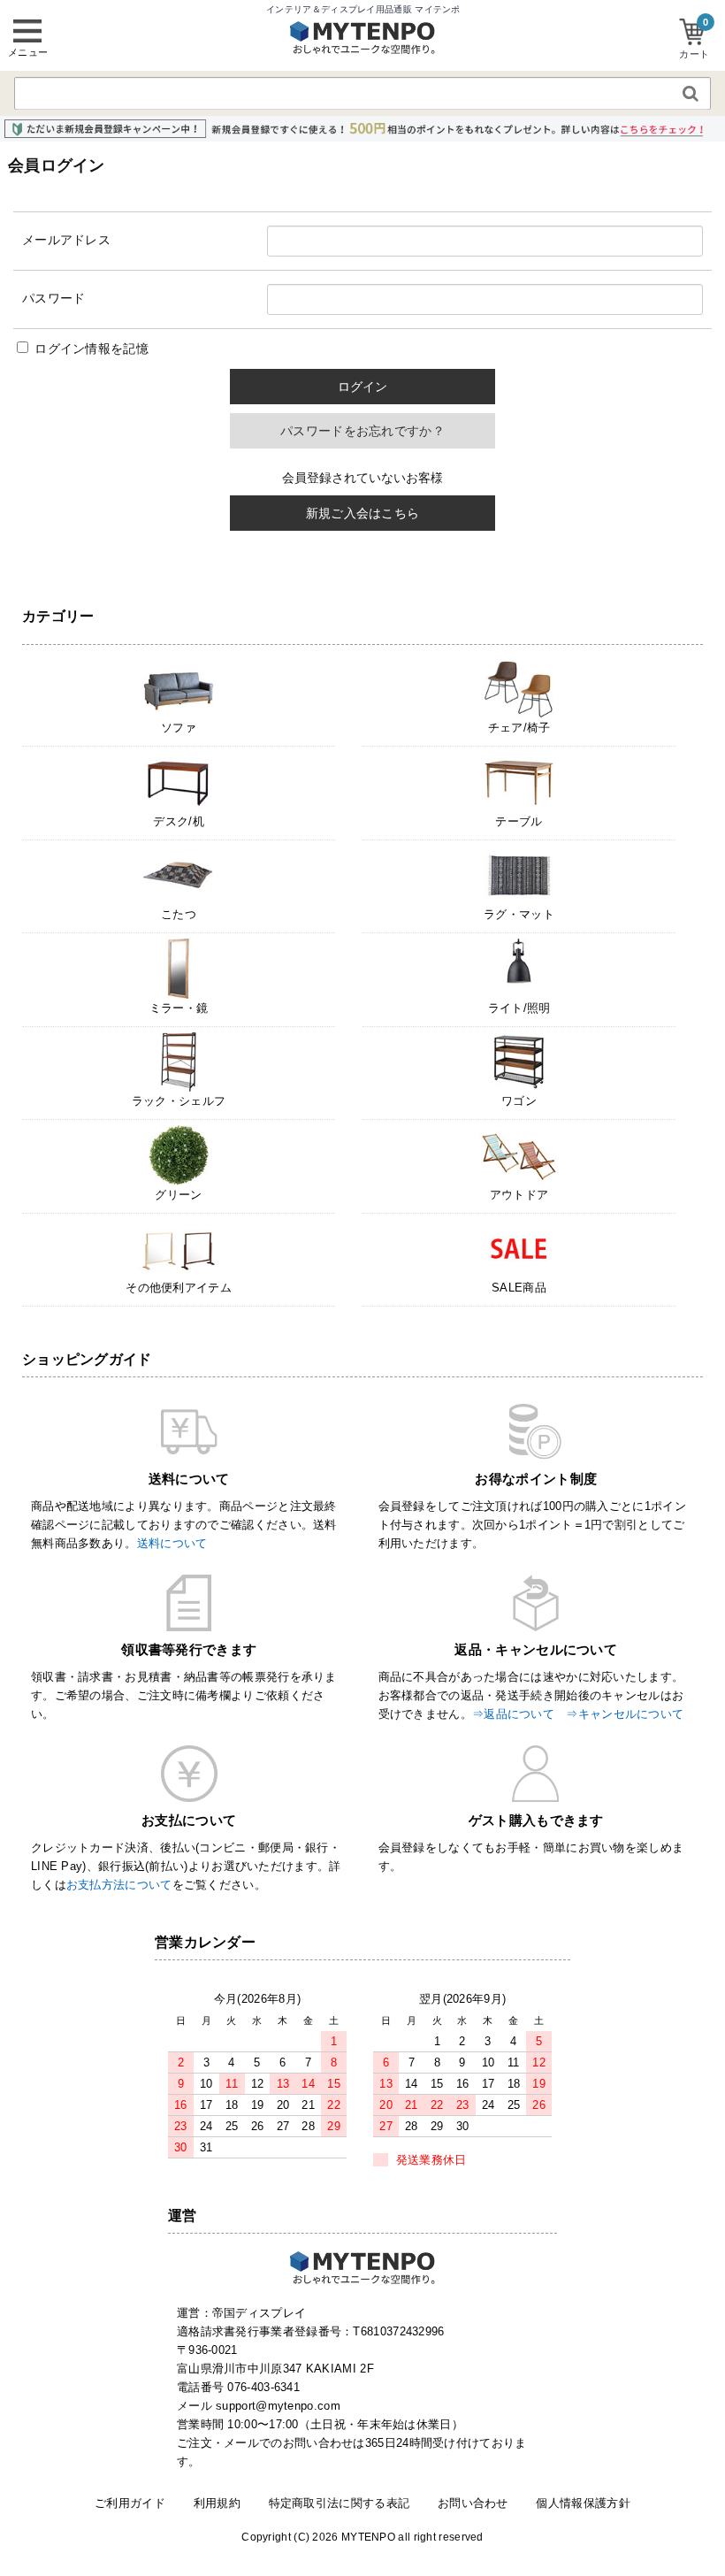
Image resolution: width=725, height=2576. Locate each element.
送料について (172, 1543)
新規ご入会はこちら (363, 513)
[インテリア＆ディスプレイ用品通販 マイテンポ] (362, 49)
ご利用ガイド (130, 2503)
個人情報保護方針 (583, 2503)
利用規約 (217, 2503)
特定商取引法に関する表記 (340, 2503)
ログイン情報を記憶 (90, 349)
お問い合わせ (473, 2503)
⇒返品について (513, 1714)
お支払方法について (119, 1885)
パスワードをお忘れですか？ (362, 431)
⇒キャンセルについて (625, 1714)
